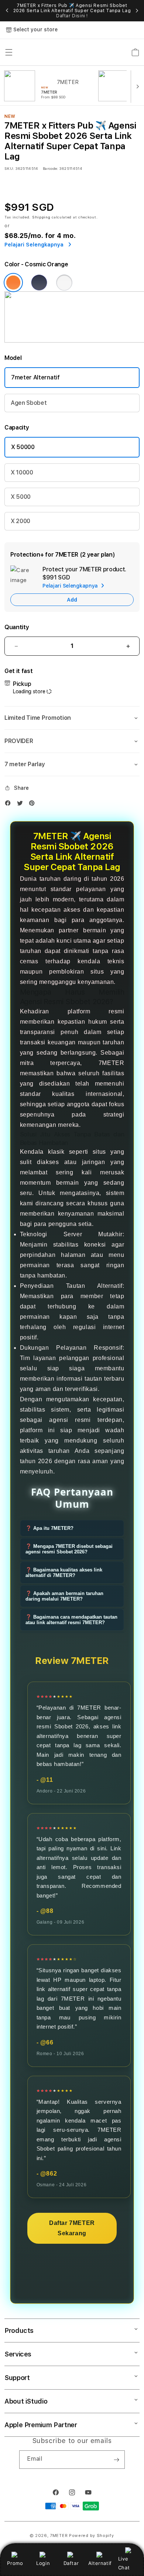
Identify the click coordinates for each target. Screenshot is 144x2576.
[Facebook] (10, 805)
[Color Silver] (64, 283)
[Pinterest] (34, 805)
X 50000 (23, 447)
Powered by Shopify (92, 2536)
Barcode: (50, 168)
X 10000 (22, 472)
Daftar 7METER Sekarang (72, 2228)
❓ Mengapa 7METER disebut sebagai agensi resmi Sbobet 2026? (69, 1549)
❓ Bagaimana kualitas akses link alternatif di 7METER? (64, 1573)
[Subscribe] (116, 2460)
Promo (15, 2563)
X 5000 (21, 497)
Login (43, 2563)
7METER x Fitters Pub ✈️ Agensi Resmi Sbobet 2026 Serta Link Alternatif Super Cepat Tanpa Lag (72, 11)
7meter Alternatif (35, 377)
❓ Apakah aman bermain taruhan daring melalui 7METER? (64, 1596)
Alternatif (100, 2563)
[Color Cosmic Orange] (13, 283)
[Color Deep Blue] (39, 283)
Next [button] (137, 11)
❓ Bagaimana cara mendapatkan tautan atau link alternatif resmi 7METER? (71, 1620)
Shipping (41, 217)
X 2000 (20, 521)
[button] (72, 718)
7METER (59, 2536)
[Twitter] (22, 805)
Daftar (71, 2563)
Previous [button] (7, 11)
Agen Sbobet (29, 403)
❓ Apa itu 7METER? (49, 1528)
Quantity (17, 627)
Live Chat (124, 2563)
